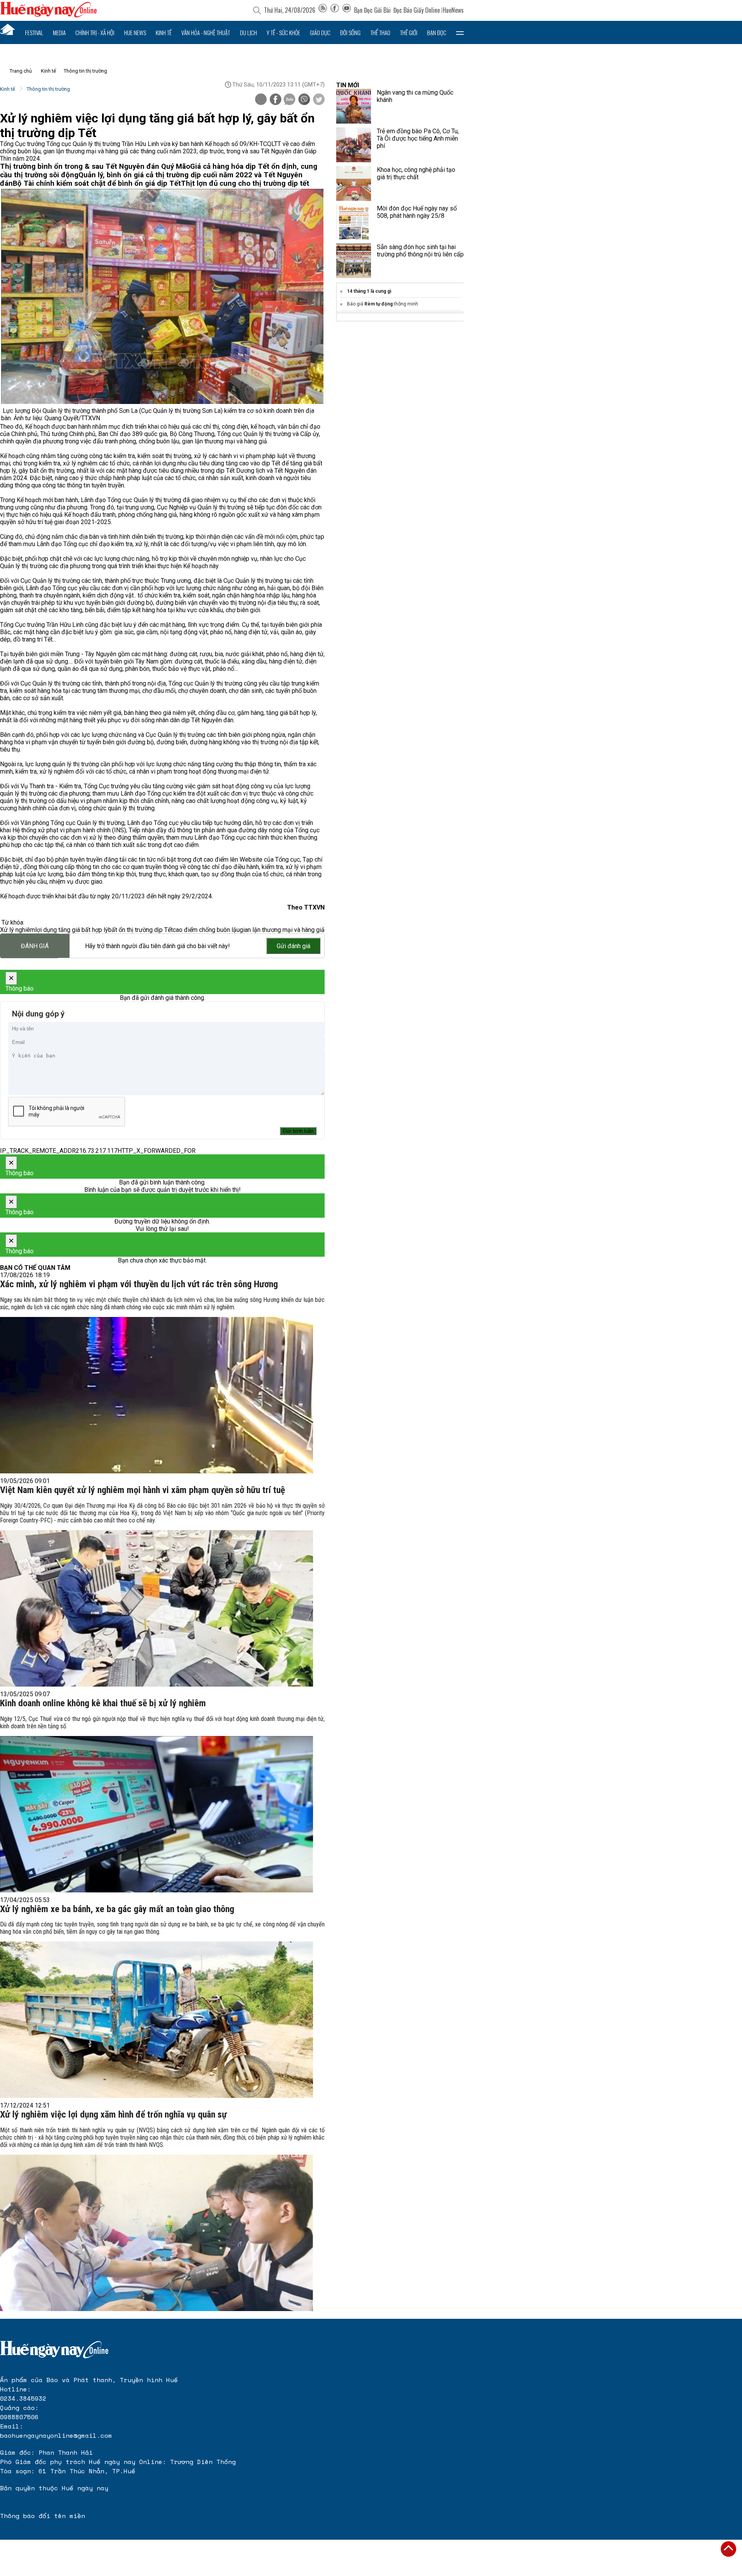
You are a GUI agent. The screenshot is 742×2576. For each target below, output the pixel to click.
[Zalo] (289, 100)
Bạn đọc (437, 32)
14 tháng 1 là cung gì (369, 291)
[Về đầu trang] (728, 2549)
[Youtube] (347, 10)
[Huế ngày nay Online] (48, 15)
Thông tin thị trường (85, 71)
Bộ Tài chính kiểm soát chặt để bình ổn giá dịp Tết (97, 183)
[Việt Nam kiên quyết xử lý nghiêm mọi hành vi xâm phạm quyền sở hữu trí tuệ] (157, 1608)
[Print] (261, 99)
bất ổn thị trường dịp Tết (140, 930)
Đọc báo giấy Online (417, 10)
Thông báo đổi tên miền (43, 2516)
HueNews (453, 10)
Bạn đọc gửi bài (372, 10)
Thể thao (380, 32)
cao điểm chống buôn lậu (206, 930)
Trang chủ (21, 71)
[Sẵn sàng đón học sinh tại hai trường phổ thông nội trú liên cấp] (354, 261)
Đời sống (350, 32)
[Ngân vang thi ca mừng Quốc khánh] (354, 106)
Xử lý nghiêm (18, 930)
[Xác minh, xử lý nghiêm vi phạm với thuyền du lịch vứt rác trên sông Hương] (157, 1395)
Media (59, 32)
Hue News (135, 32)
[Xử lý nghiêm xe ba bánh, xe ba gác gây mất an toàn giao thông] (157, 2020)
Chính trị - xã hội (95, 32)
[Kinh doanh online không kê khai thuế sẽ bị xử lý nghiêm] (157, 1814)
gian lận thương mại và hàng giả (282, 930)
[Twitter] (319, 100)
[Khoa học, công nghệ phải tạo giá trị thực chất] (354, 183)
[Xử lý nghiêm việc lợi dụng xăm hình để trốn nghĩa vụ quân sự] (157, 2233)
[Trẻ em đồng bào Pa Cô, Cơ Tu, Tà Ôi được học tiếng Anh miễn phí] (354, 145)
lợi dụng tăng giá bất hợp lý (72, 930)
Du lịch (248, 32)
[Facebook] (335, 10)
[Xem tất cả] (460, 32)
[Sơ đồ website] (323, 10)
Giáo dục (320, 32)
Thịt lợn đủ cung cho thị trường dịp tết (245, 183)
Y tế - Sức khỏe (283, 32)
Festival (34, 32)
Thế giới (409, 32)
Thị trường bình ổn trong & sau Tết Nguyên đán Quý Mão (95, 166)
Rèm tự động (379, 304)
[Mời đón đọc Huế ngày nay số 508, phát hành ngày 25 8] (354, 222)
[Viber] (304, 100)
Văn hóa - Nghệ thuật (206, 32)
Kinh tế (164, 32)
